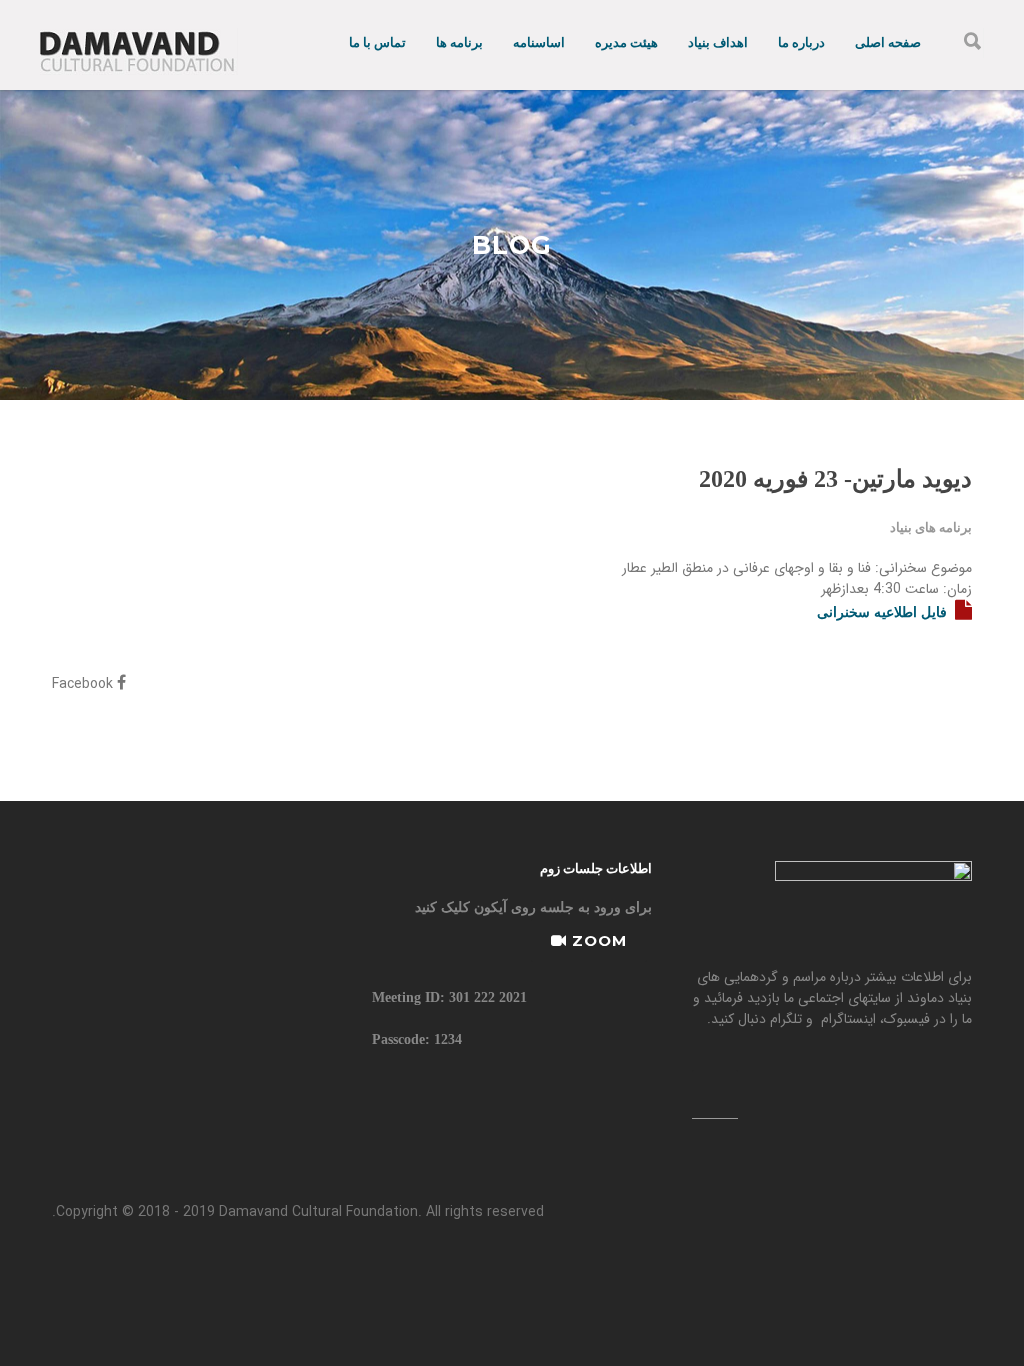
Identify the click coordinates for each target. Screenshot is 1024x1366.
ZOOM (597, 940)
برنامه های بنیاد (931, 527)
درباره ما (801, 42)
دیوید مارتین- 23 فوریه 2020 (835, 479)
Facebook (84, 684)
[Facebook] (715, 1094)
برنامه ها (459, 42)
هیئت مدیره (626, 42)
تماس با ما (377, 42)
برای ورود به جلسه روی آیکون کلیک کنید (533, 907)
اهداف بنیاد (718, 42)
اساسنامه (539, 42)
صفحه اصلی (888, 42)
